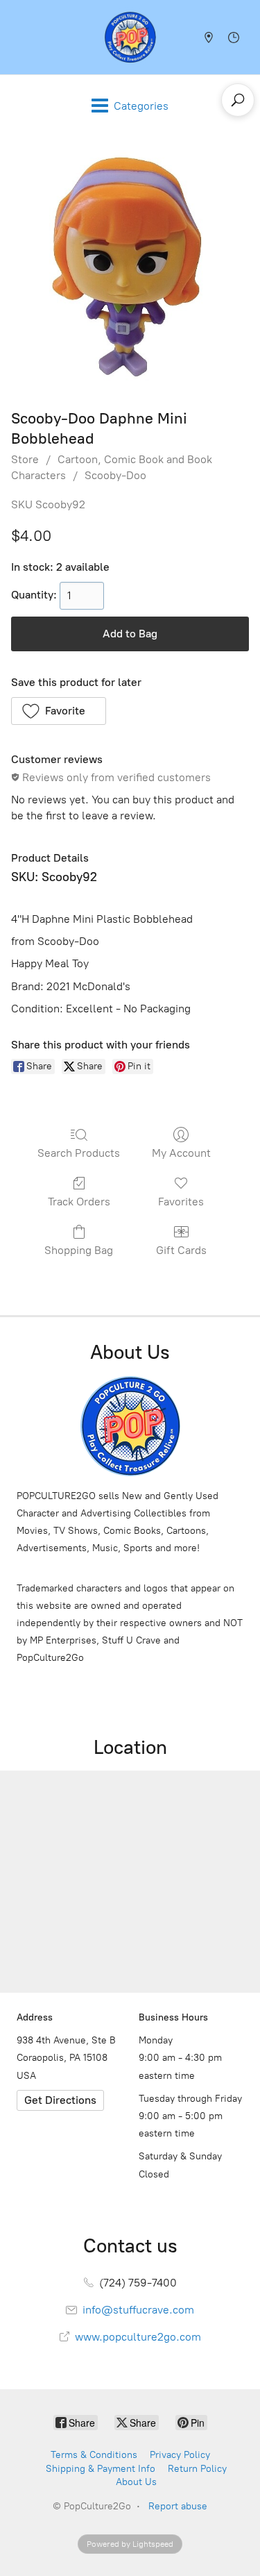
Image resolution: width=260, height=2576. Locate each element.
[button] (59, 711)
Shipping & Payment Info (101, 2469)
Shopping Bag (79, 1250)
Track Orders (79, 1202)
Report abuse (178, 2506)
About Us (136, 2482)
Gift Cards (181, 1250)
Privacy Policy (180, 2455)
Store (25, 459)
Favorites (181, 1202)
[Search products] (238, 100)
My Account (181, 1153)
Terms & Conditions (94, 2455)
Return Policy (197, 2469)
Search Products (79, 1153)
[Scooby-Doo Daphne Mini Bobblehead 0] (130, 269)
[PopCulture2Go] (130, 37)
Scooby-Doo (115, 475)
